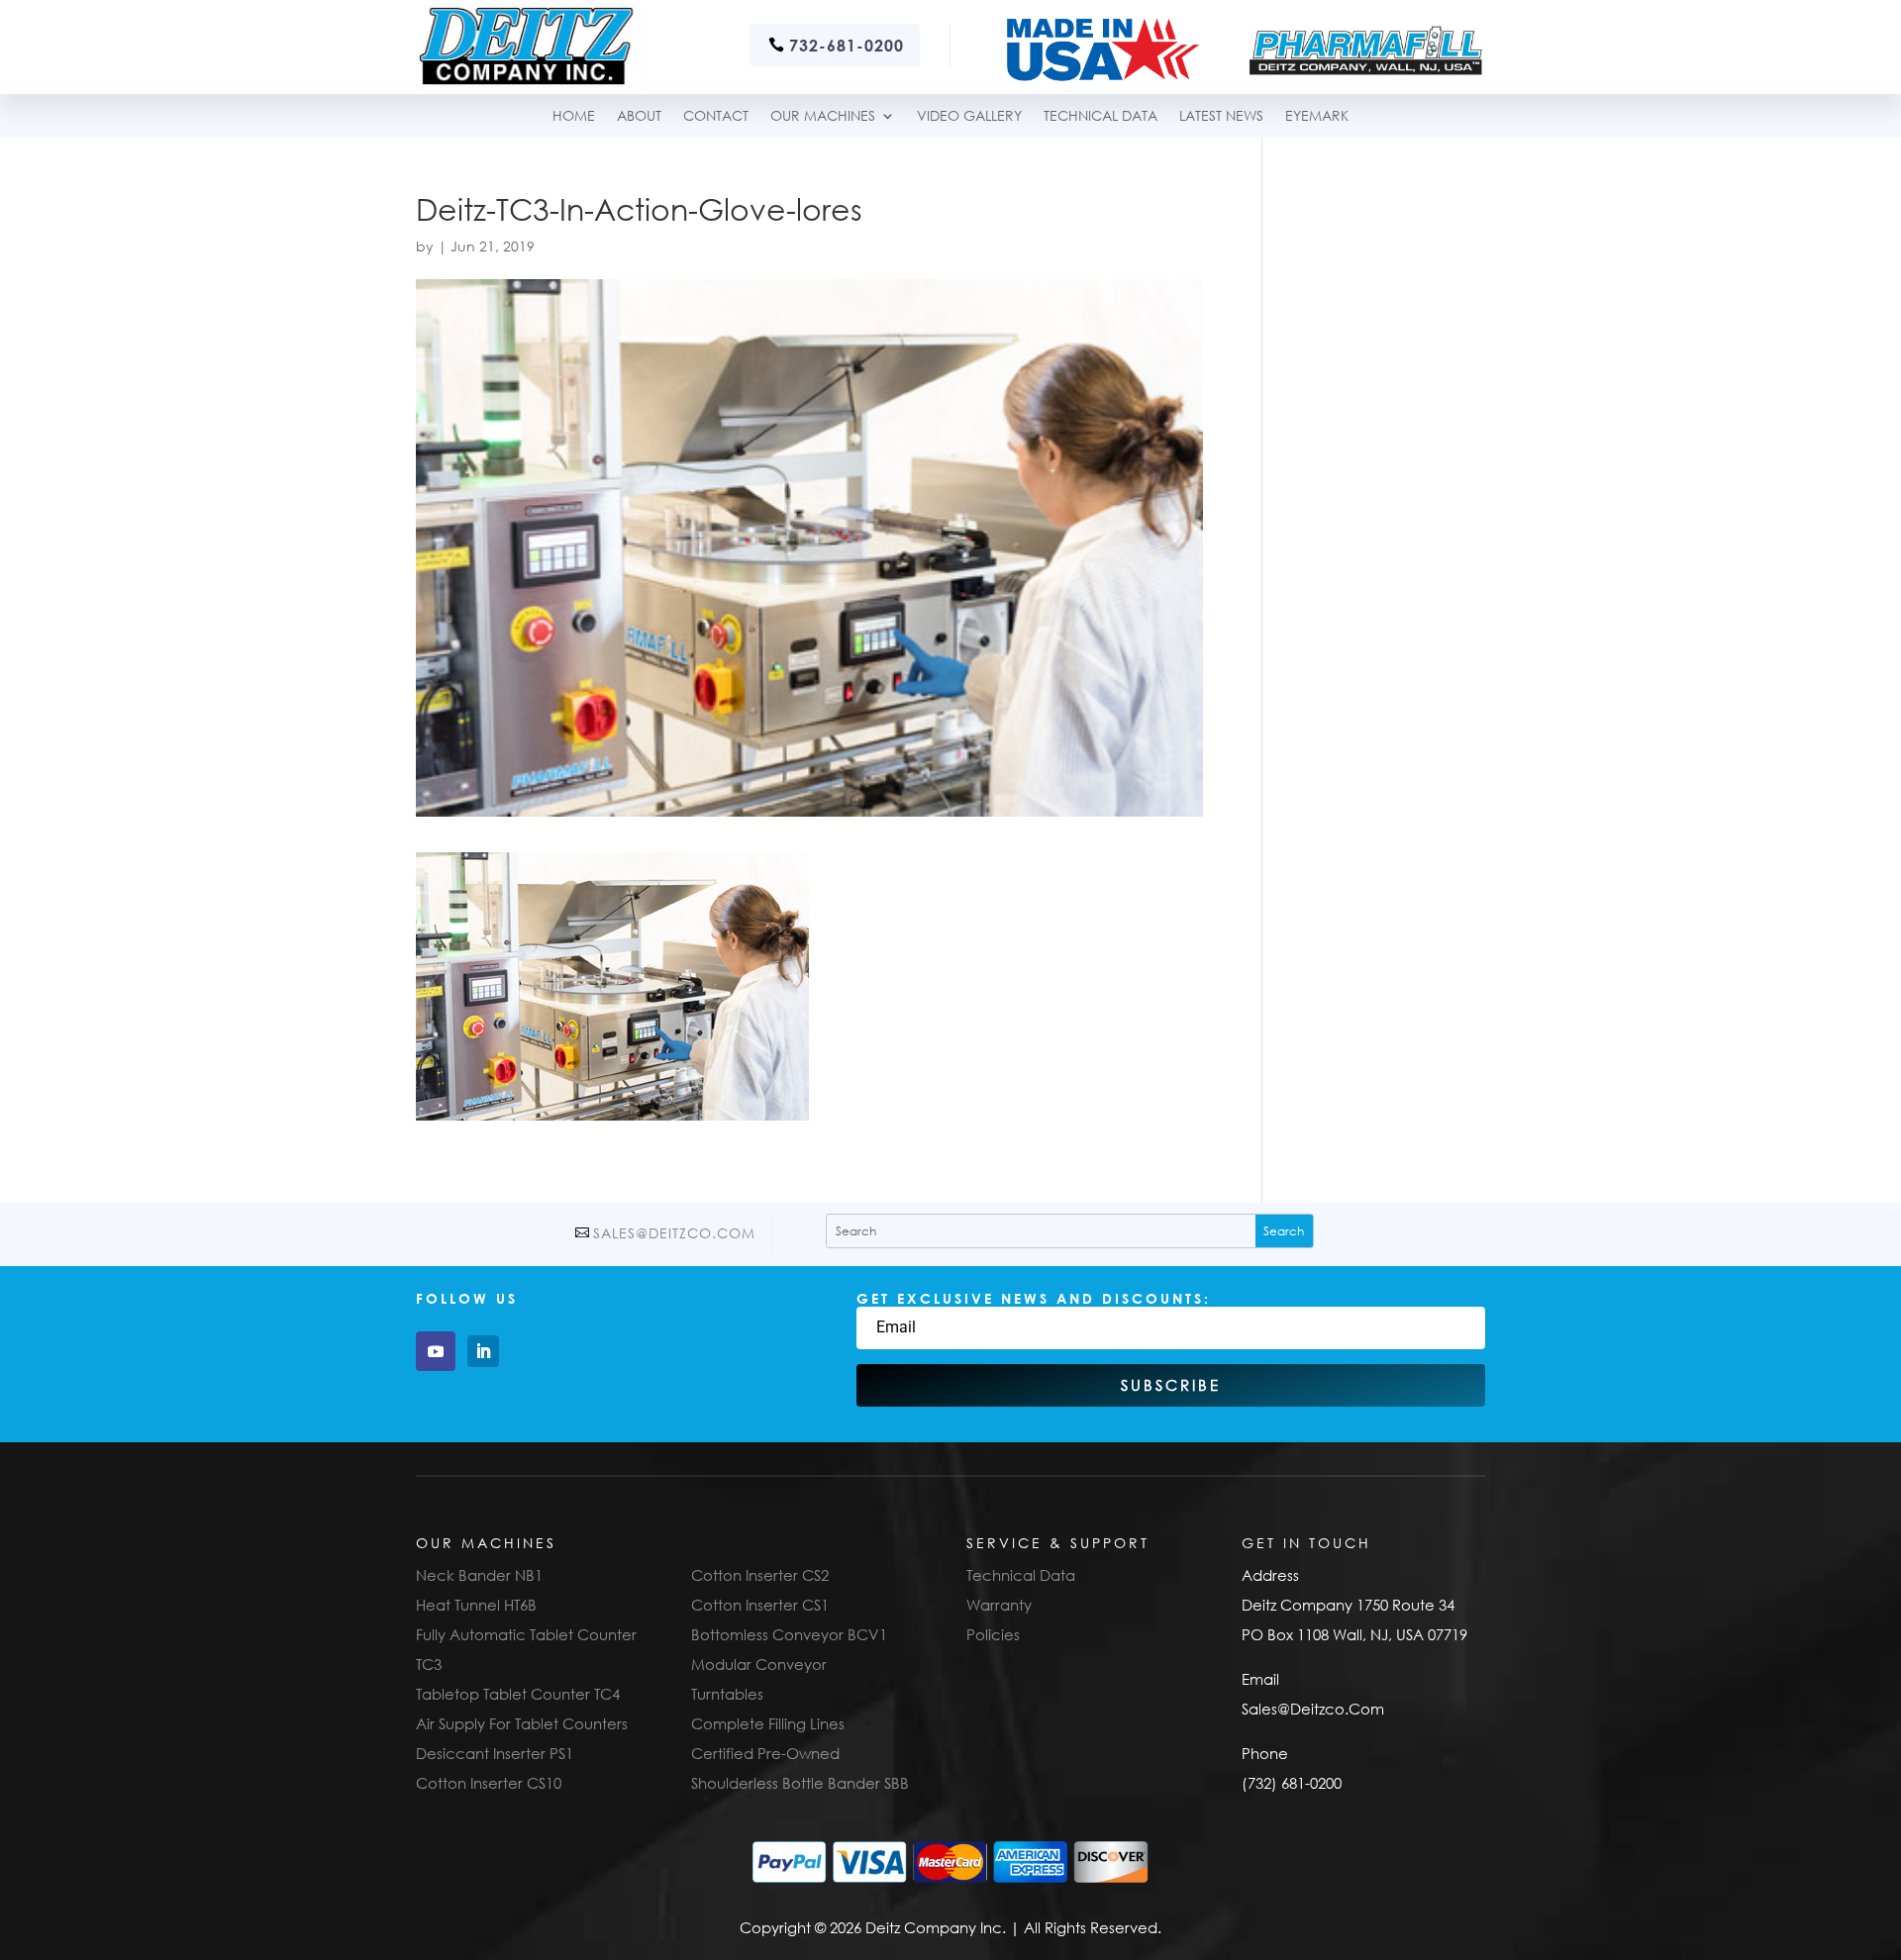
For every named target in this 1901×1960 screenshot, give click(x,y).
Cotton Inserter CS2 (760, 1575)
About (639, 116)
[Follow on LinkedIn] (483, 1351)
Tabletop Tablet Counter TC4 (518, 1694)
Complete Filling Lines (768, 1723)
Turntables (727, 1694)
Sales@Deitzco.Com (674, 1233)
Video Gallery (969, 116)
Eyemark (1317, 116)
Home (574, 116)
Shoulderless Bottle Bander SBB (800, 1783)
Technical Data (1021, 1575)
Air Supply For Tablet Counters (522, 1723)
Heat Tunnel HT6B (476, 1605)
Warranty (999, 1605)
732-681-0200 (847, 45)
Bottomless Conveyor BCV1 (789, 1634)
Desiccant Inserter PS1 (495, 1753)
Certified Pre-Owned (765, 1753)
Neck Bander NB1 (479, 1575)
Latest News (1221, 116)
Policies (993, 1634)
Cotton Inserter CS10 (489, 1783)
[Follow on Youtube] (436, 1351)
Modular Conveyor (759, 1664)
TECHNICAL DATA (1101, 116)
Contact (716, 116)
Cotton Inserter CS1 (760, 1605)
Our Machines (823, 116)
